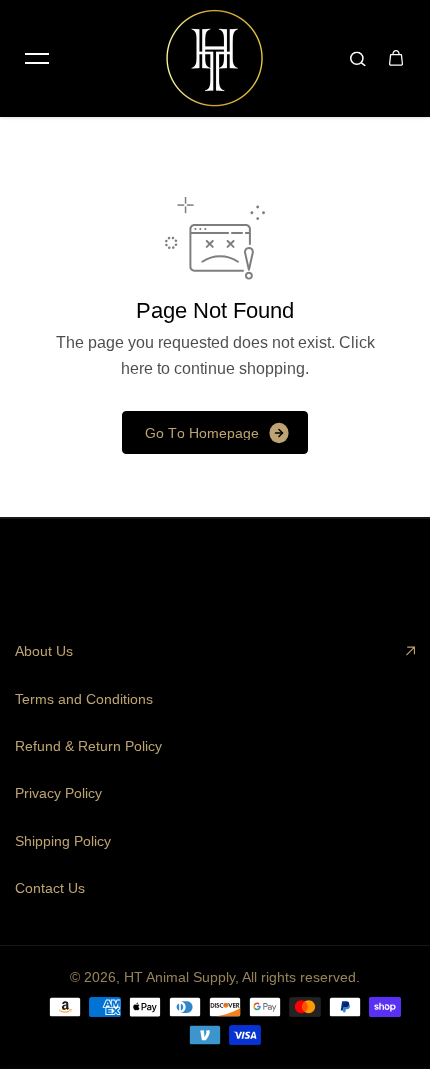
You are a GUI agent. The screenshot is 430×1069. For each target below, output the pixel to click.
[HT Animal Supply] (215, 58)
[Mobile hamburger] (37, 58)
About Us (44, 651)
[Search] (358, 58)
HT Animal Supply (179, 977)
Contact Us (50, 888)
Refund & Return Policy (88, 746)
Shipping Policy (63, 841)
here (137, 368)
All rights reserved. (301, 977)
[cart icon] (396, 58)
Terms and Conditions (84, 699)
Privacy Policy (58, 793)
